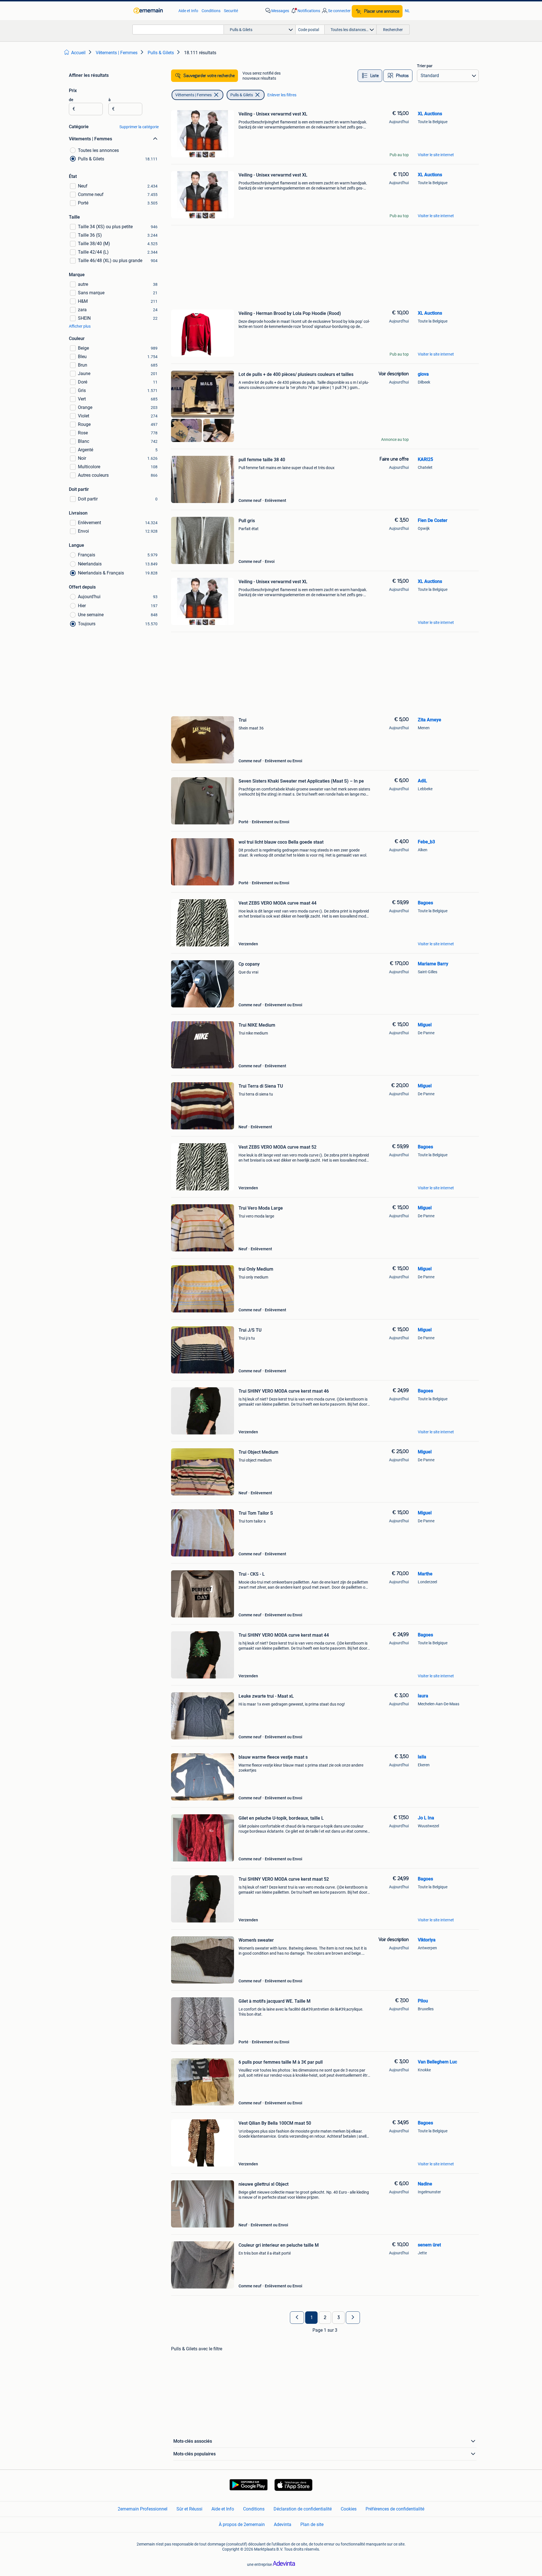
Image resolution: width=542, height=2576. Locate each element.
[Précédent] (297, 2318)
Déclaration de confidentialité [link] (303, 2509)
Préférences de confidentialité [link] (395, 2509)
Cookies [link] (349, 2509)
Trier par (425, 66)
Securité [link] (231, 11)
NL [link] (407, 11)
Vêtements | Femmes (194, 95)
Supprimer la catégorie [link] (139, 127)
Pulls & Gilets (242, 95)
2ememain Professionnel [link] (143, 2509)
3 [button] (339, 2318)
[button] (305, 11)
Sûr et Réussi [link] (189, 2509)
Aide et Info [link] (188, 11)
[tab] (370, 76)
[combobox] (178, 30)
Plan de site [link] (312, 2524)
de (71, 100)
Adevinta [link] (283, 2524)
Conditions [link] (211, 11)
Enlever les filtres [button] (282, 95)
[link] (153, 11)
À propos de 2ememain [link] (242, 2524)
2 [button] (325, 2318)
